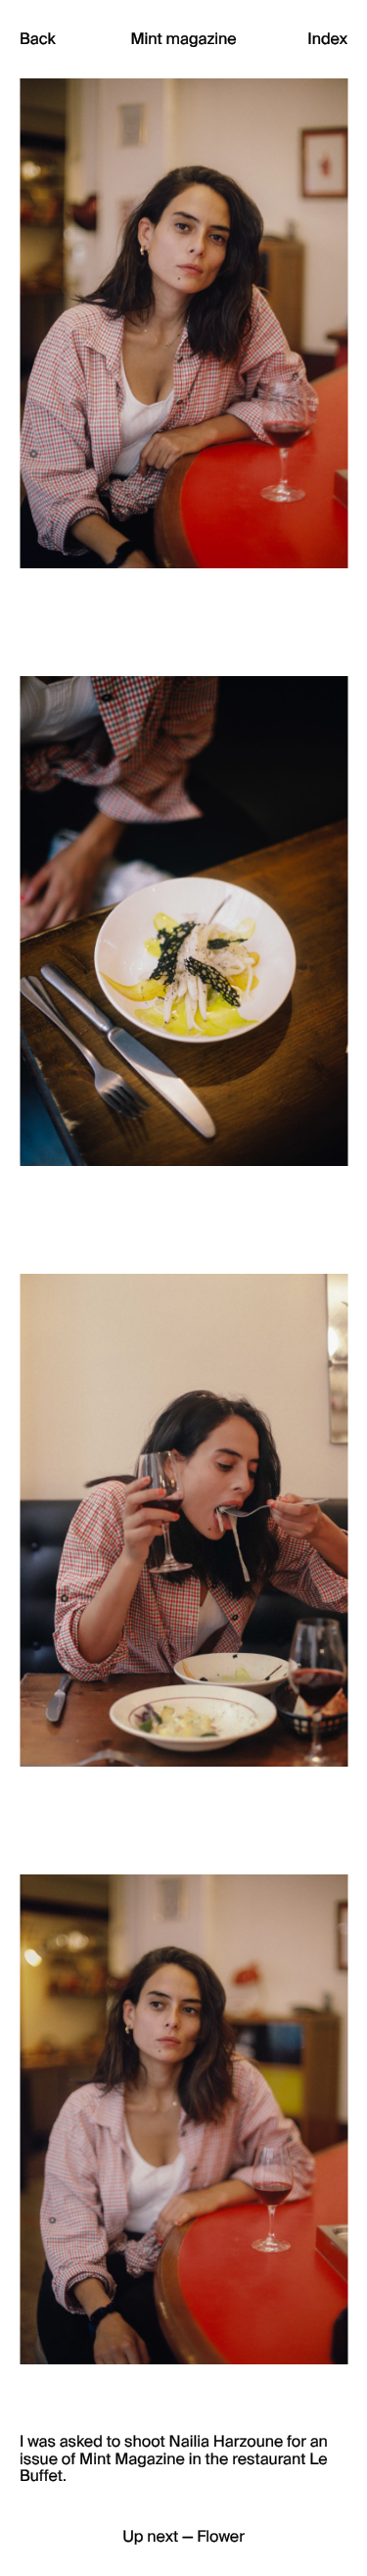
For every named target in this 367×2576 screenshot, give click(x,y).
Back (38, 39)
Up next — (183, 2537)
